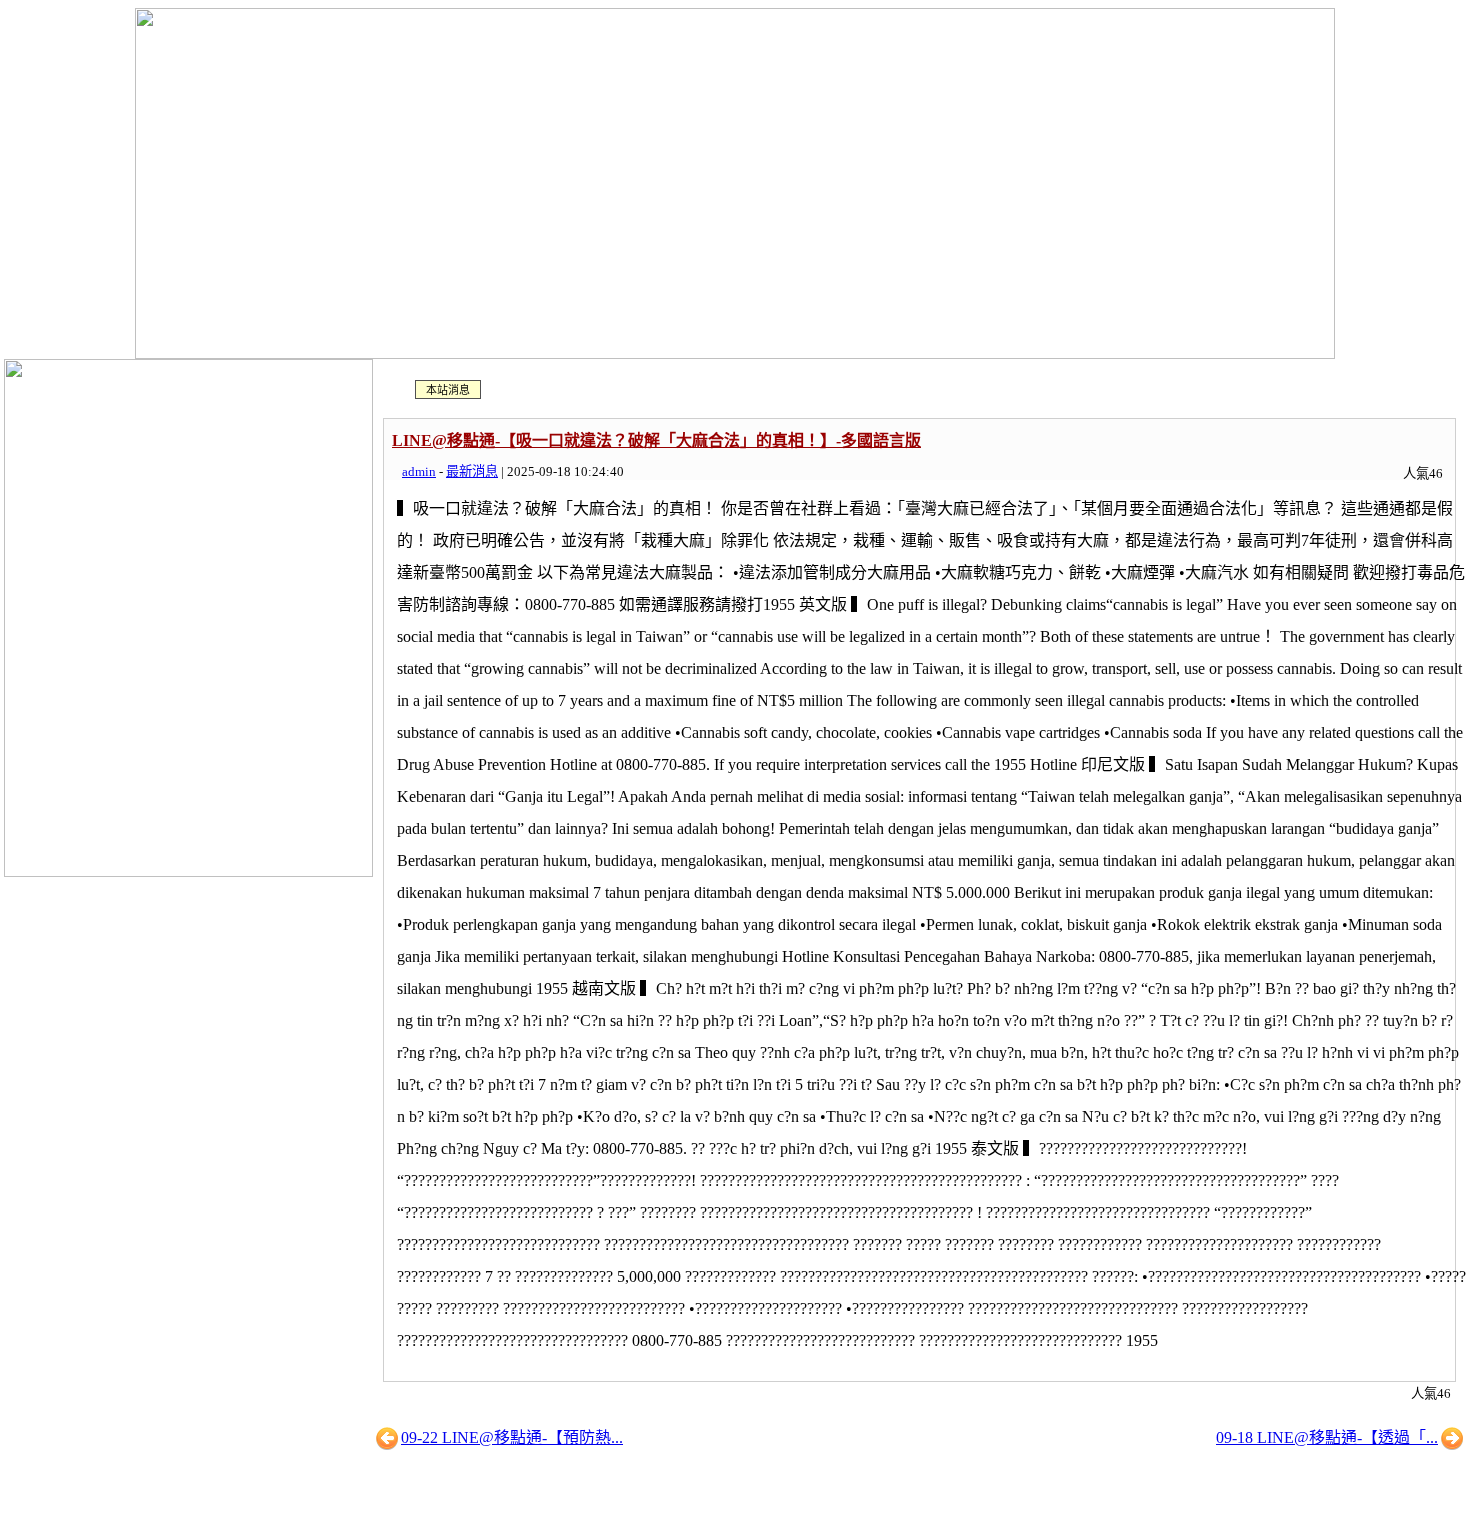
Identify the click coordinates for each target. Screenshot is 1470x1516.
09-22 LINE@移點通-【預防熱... (512, 1437)
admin (419, 471)
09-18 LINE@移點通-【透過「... (1327, 1437)
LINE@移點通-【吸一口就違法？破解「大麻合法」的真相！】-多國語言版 (656, 440)
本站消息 (448, 390)
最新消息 (472, 471)
